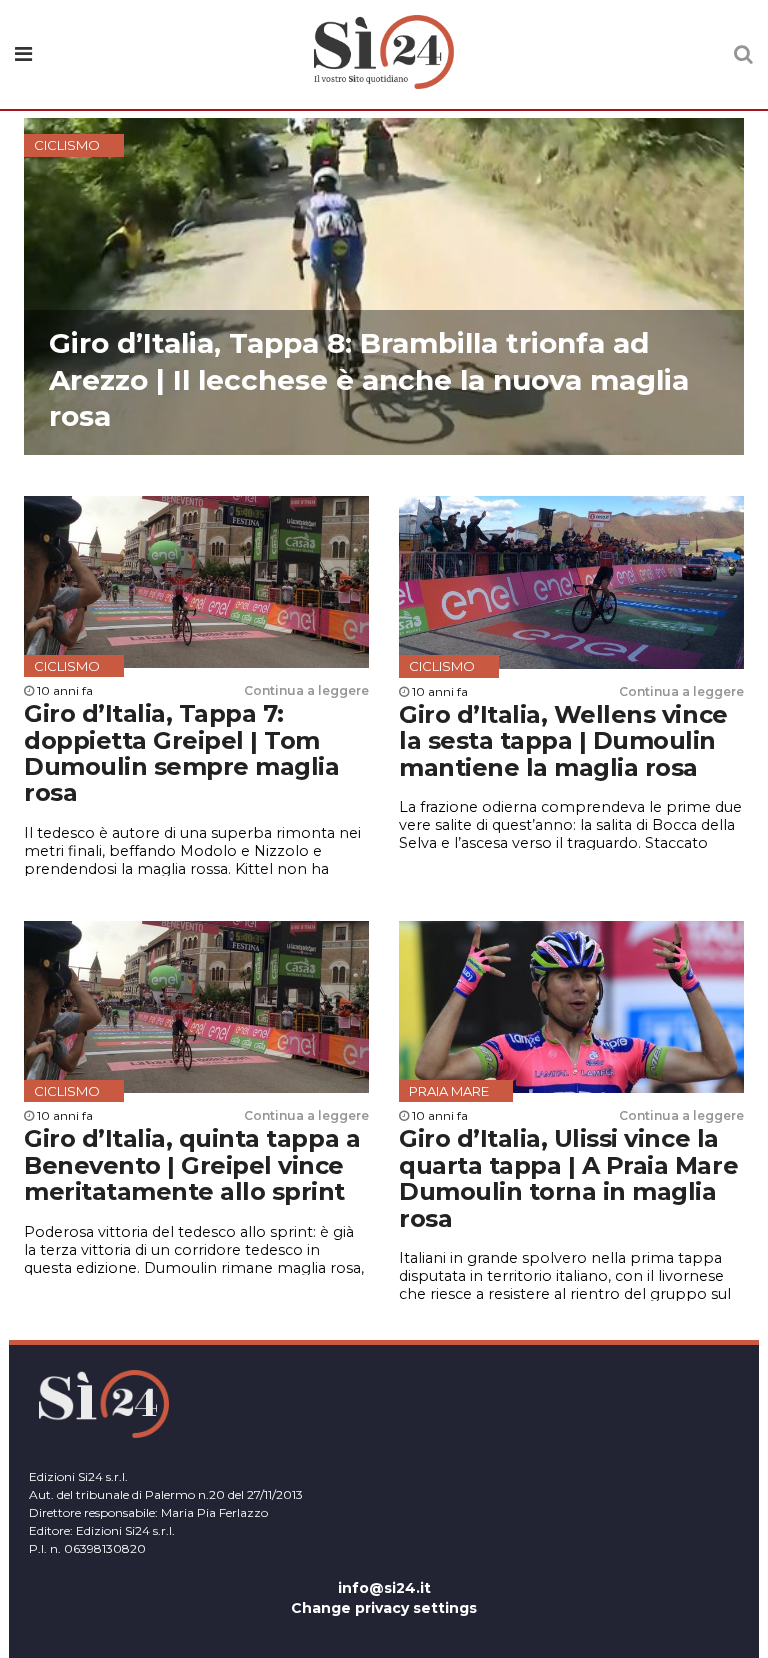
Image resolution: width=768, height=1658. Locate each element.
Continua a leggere (306, 690)
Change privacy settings (384, 1608)
